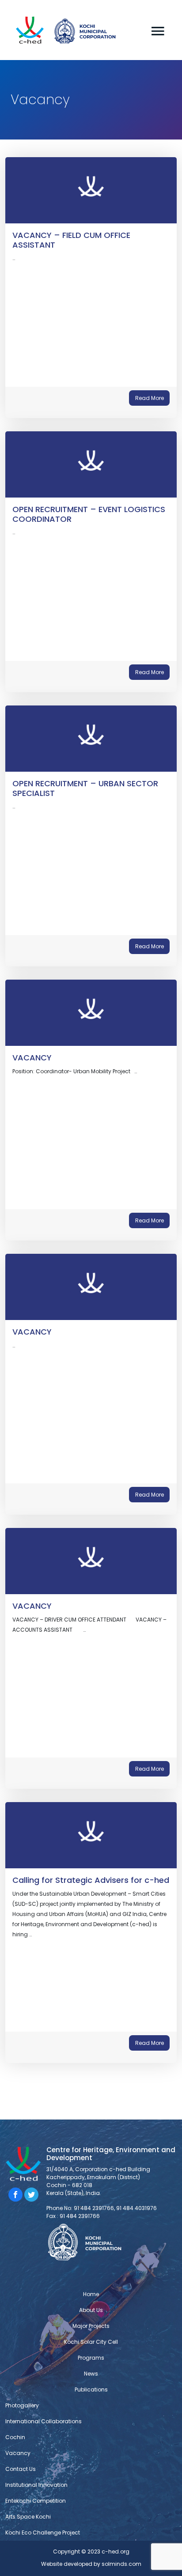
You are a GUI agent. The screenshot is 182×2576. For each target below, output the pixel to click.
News (91, 2374)
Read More (150, 398)
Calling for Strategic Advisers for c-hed (91, 1880)
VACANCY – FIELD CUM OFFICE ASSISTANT (71, 240)
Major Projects (91, 2326)
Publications (91, 2389)
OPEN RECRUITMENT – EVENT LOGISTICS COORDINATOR (89, 514)
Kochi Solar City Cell (91, 2342)
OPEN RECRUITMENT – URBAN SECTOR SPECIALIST (85, 788)
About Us (91, 2310)
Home (91, 2294)
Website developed (67, 2564)
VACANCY (32, 1058)
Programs (91, 2358)
